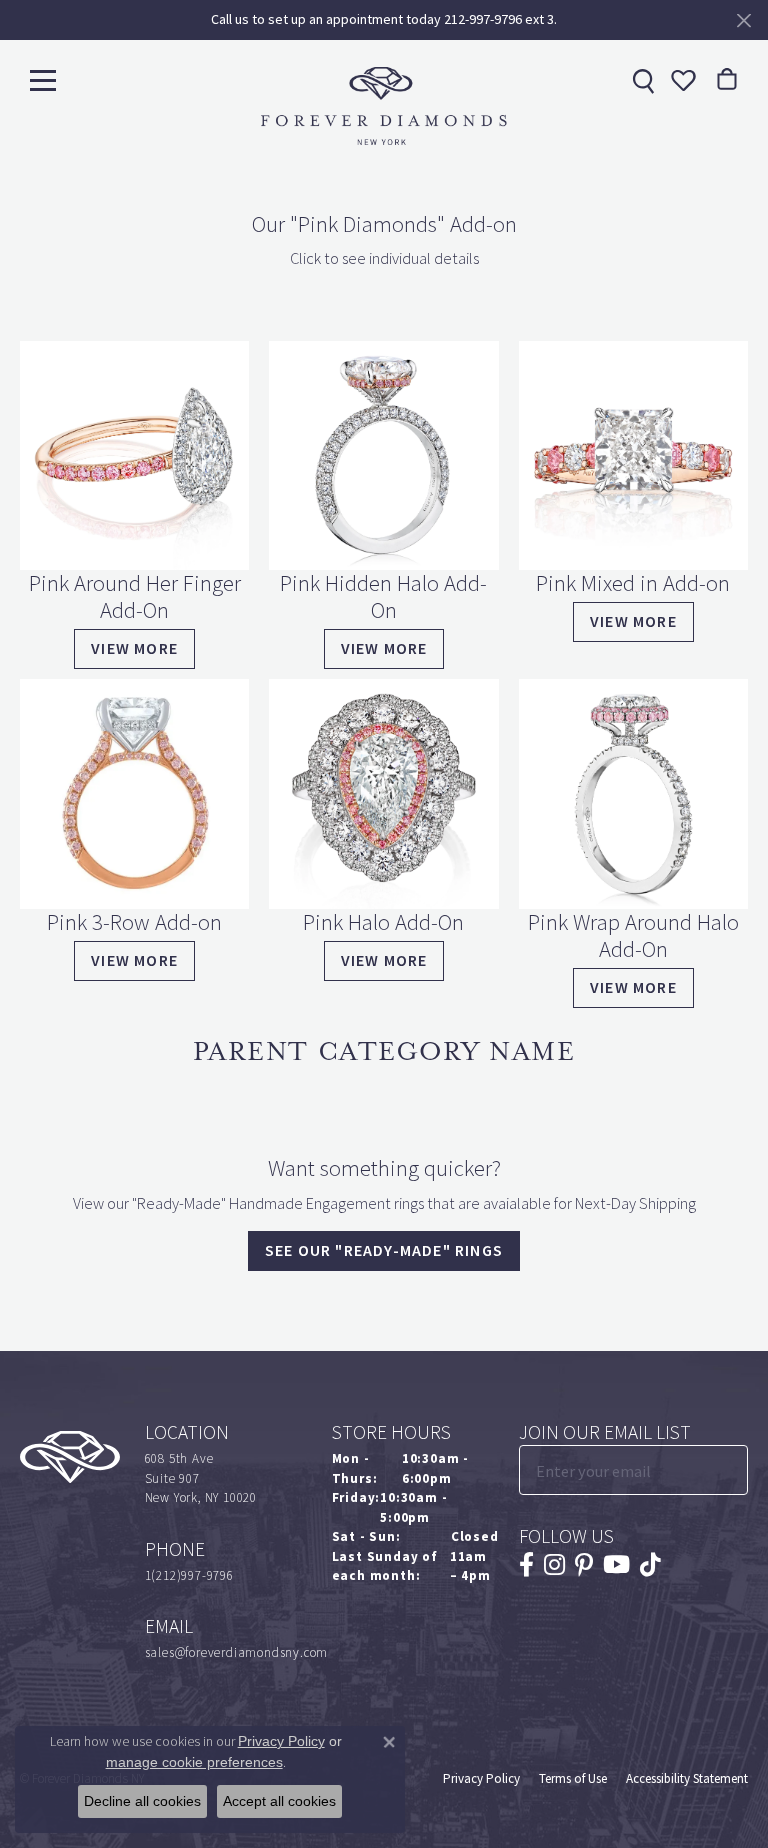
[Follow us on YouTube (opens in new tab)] (616, 1565)
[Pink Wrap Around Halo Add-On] (633, 793)
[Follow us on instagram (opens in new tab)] (554, 1565)
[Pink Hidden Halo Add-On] (383, 455)
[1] (731, 1470)
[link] (641, 80)
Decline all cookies (142, 1801)
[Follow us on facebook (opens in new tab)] (526, 1565)
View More (134, 648)
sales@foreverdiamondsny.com (237, 1652)
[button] (681, 80)
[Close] (743, 20)
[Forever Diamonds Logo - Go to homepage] (384, 106)
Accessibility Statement (687, 1778)
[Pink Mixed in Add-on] (633, 455)
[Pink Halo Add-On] (383, 793)
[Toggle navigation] (43, 79)
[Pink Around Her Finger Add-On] (134, 455)
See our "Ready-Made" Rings (384, 1250)
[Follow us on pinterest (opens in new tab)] (584, 1565)
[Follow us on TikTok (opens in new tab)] (650, 1565)
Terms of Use (573, 1778)
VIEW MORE (633, 987)
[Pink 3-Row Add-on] (134, 793)
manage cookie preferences (194, 1762)
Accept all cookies (279, 1801)
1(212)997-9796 (189, 1575)
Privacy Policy (481, 1778)
